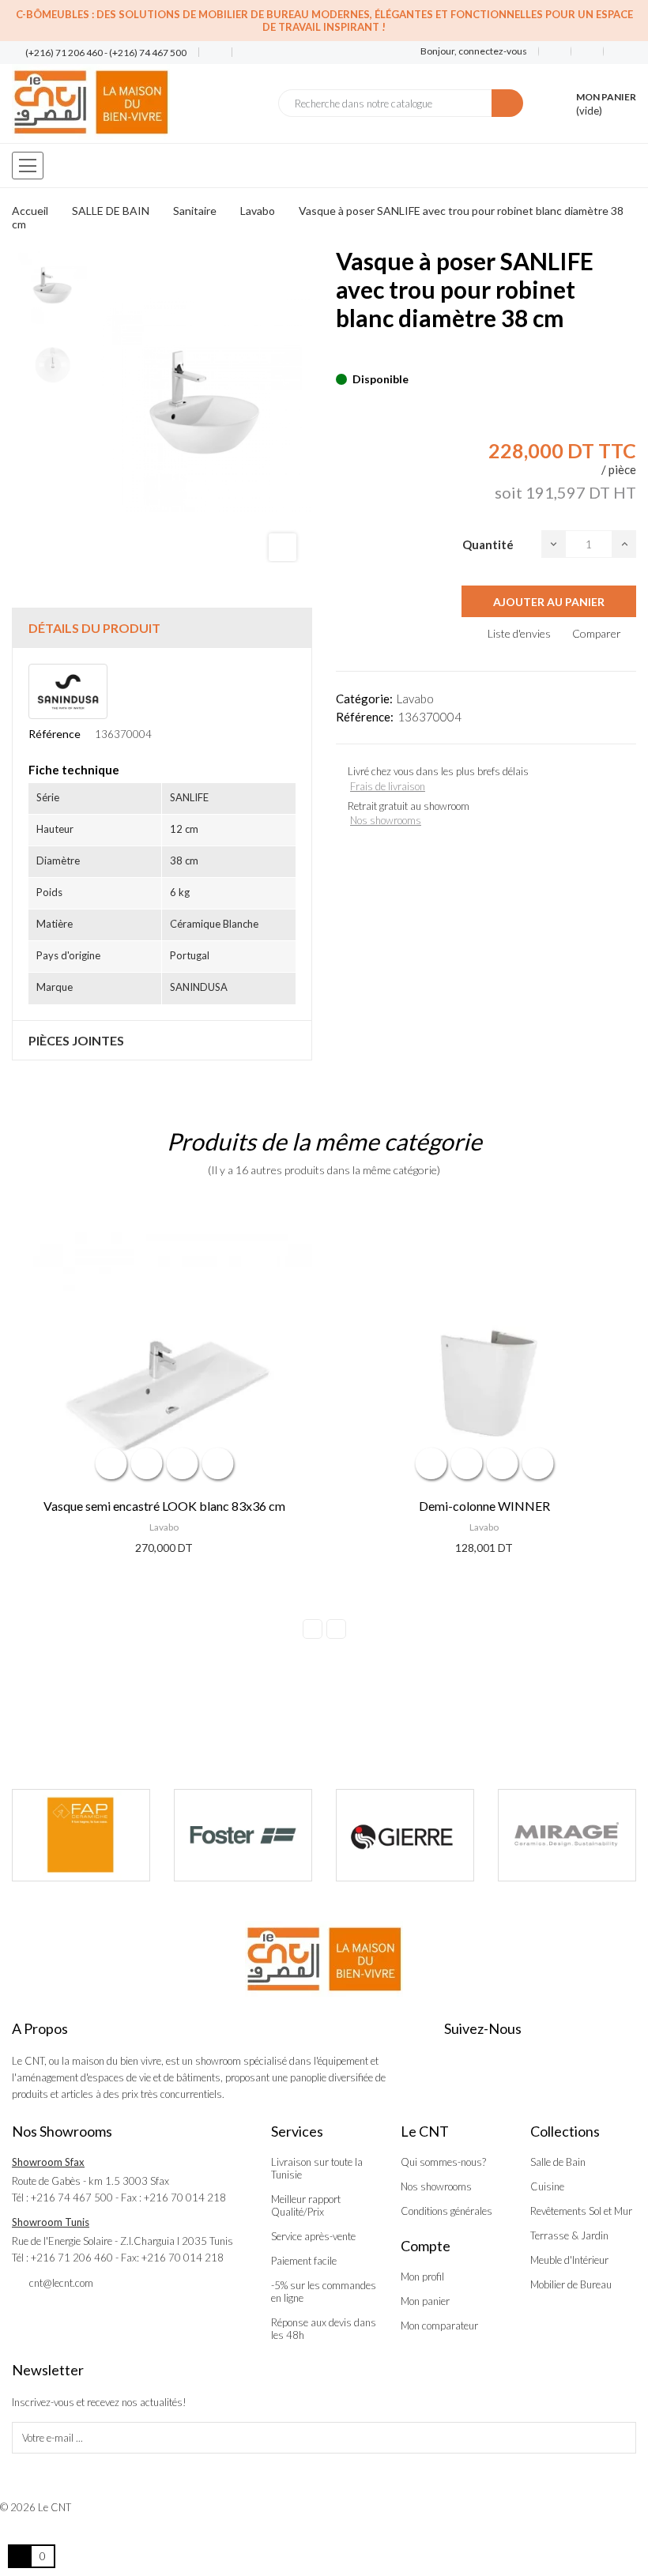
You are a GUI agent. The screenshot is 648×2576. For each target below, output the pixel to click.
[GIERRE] (381, 1835)
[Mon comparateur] (588, 51)
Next (336, 1629)
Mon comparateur (439, 2326)
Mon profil (422, 2277)
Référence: (365, 717)
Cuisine (547, 2186)
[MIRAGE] (543, 1835)
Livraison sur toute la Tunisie (317, 2168)
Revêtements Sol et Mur (581, 2211)
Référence (55, 734)
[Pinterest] (368, 355)
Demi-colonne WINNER (484, 1506)
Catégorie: (364, 699)
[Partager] (341, 355)
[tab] (162, 628)
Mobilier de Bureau (571, 2284)
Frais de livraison (388, 786)
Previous (313, 1629)
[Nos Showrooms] (242, 53)
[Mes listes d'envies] (555, 51)
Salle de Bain (558, 2162)
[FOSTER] (219, 1835)
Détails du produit (94, 628)
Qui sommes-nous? (443, 2162)
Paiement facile (304, 2261)
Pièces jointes (76, 1040)
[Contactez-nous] (209, 53)
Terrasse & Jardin (569, 2235)
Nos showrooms (386, 820)
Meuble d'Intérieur (569, 2260)
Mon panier (425, 2301)
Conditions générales (446, 2211)
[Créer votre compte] (614, 51)
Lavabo (415, 699)
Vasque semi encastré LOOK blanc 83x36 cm (164, 1506)
